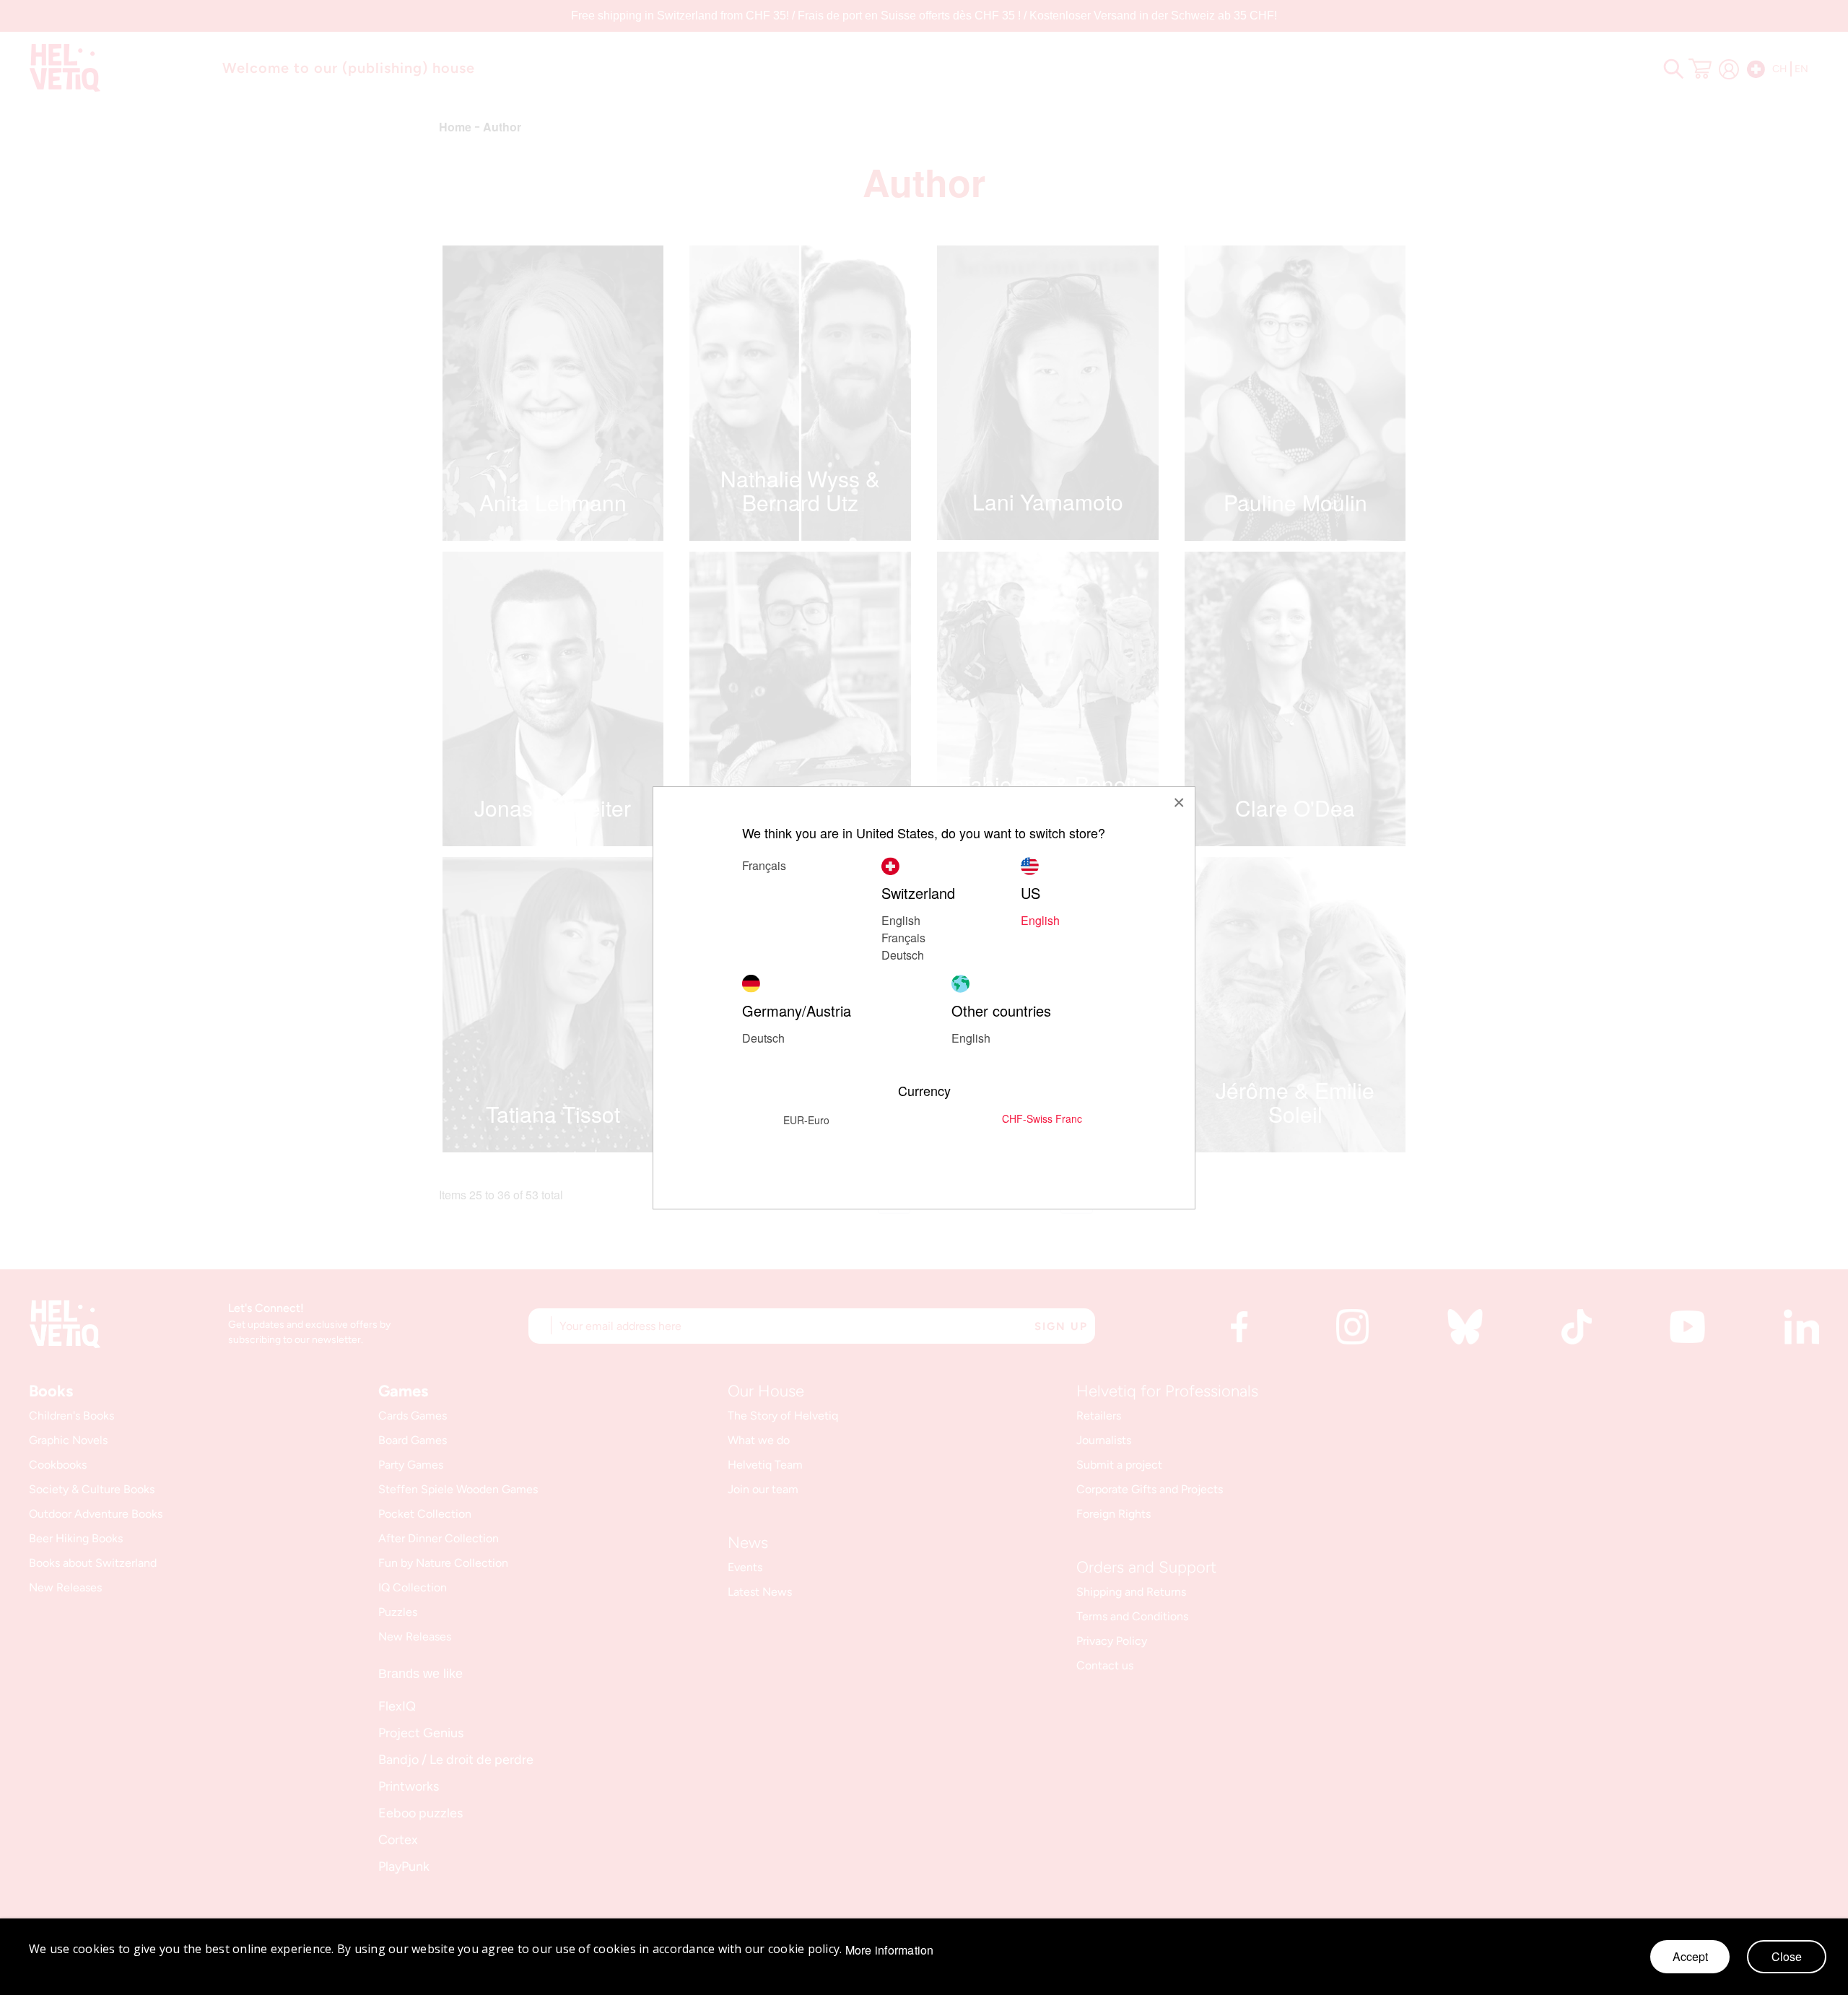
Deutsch (903, 955)
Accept (1690, 1956)
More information (890, 1950)
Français (903, 938)
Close (1787, 1956)
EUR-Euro (806, 1120)
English (901, 920)
